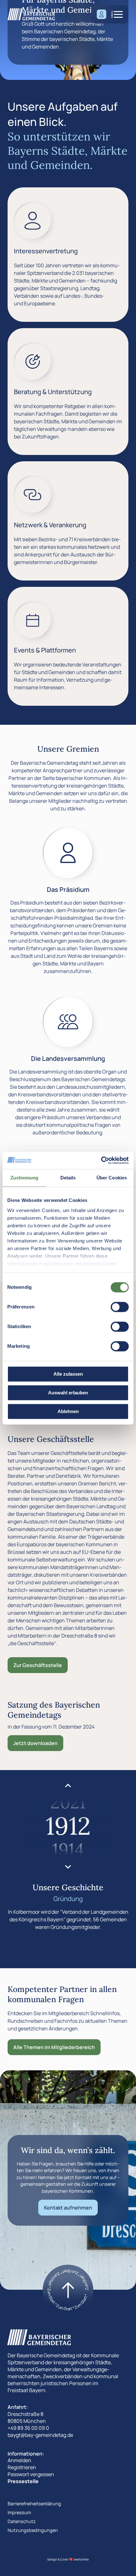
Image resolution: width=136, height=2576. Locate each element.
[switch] (120, 1307)
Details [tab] (68, 1178)
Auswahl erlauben (68, 1393)
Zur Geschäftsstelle (38, 1665)
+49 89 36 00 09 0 (28, 2428)
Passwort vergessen (31, 2474)
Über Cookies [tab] (112, 1178)
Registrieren (22, 2467)
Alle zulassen (68, 1374)
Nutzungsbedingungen (33, 2530)
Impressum (19, 2512)
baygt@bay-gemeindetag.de (40, 2435)
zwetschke (81, 2559)
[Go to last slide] (68, 1786)
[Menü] (118, 14)
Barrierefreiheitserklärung (34, 2504)
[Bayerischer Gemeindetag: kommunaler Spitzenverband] (31, 14)
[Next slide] (68, 1866)
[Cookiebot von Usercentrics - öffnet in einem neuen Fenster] (101, 1160)
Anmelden (19, 2460)
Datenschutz (22, 2521)
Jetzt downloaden (35, 1743)
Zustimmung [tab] (25, 1178)
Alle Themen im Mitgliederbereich (54, 2047)
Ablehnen (68, 1411)
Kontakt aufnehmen (68, 2208)
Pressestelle (23, 2481)
